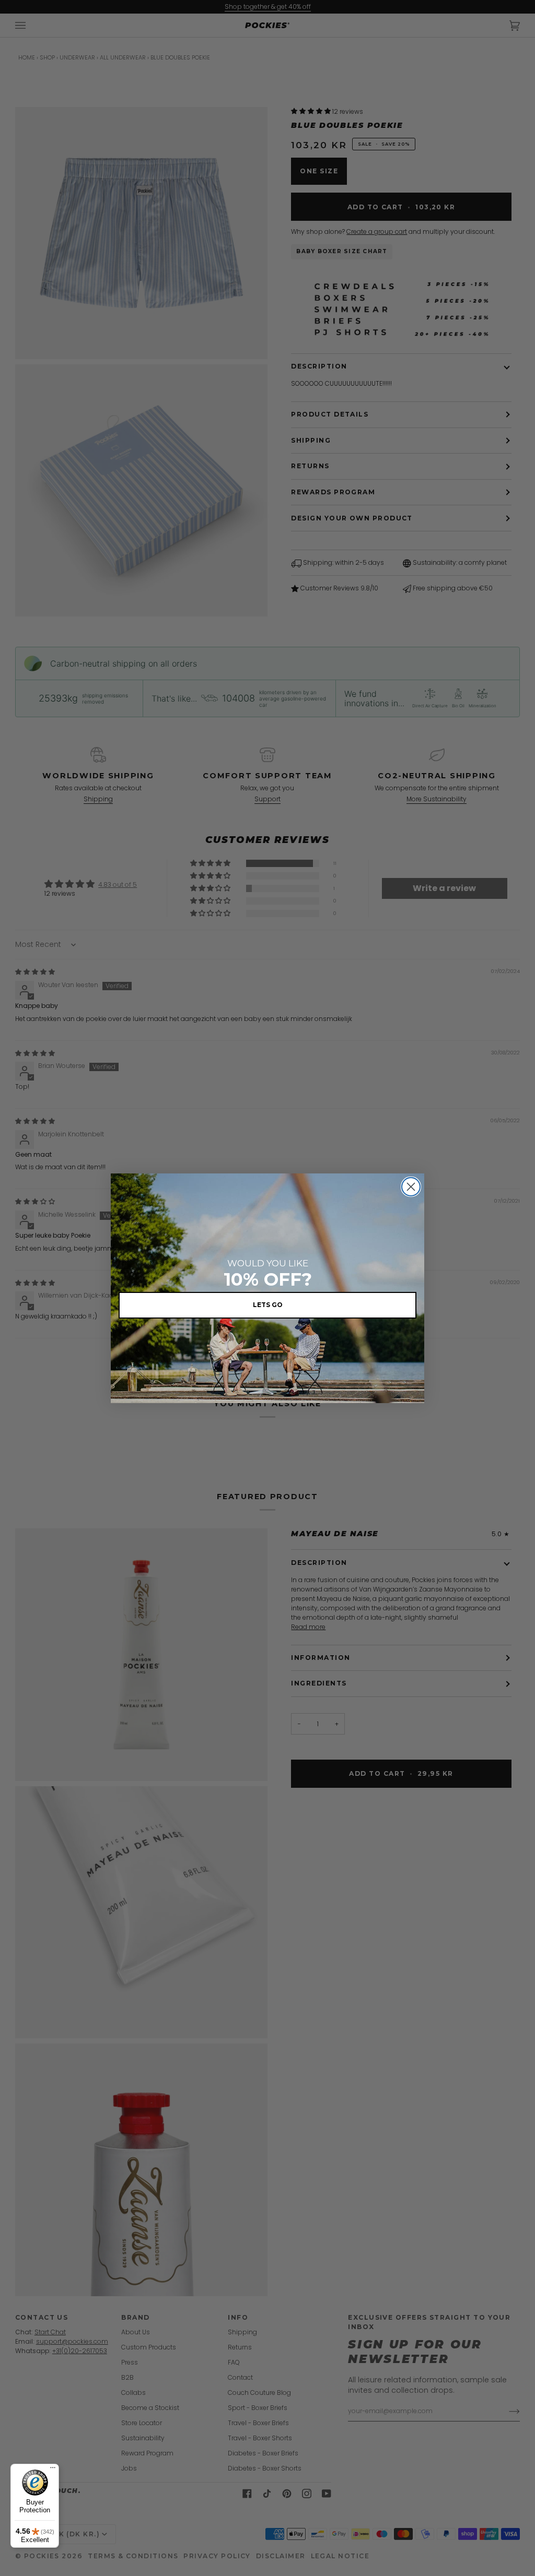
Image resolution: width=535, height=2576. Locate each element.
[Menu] (53, 2470)
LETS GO (268, 1305)
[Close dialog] (411, 1187)
